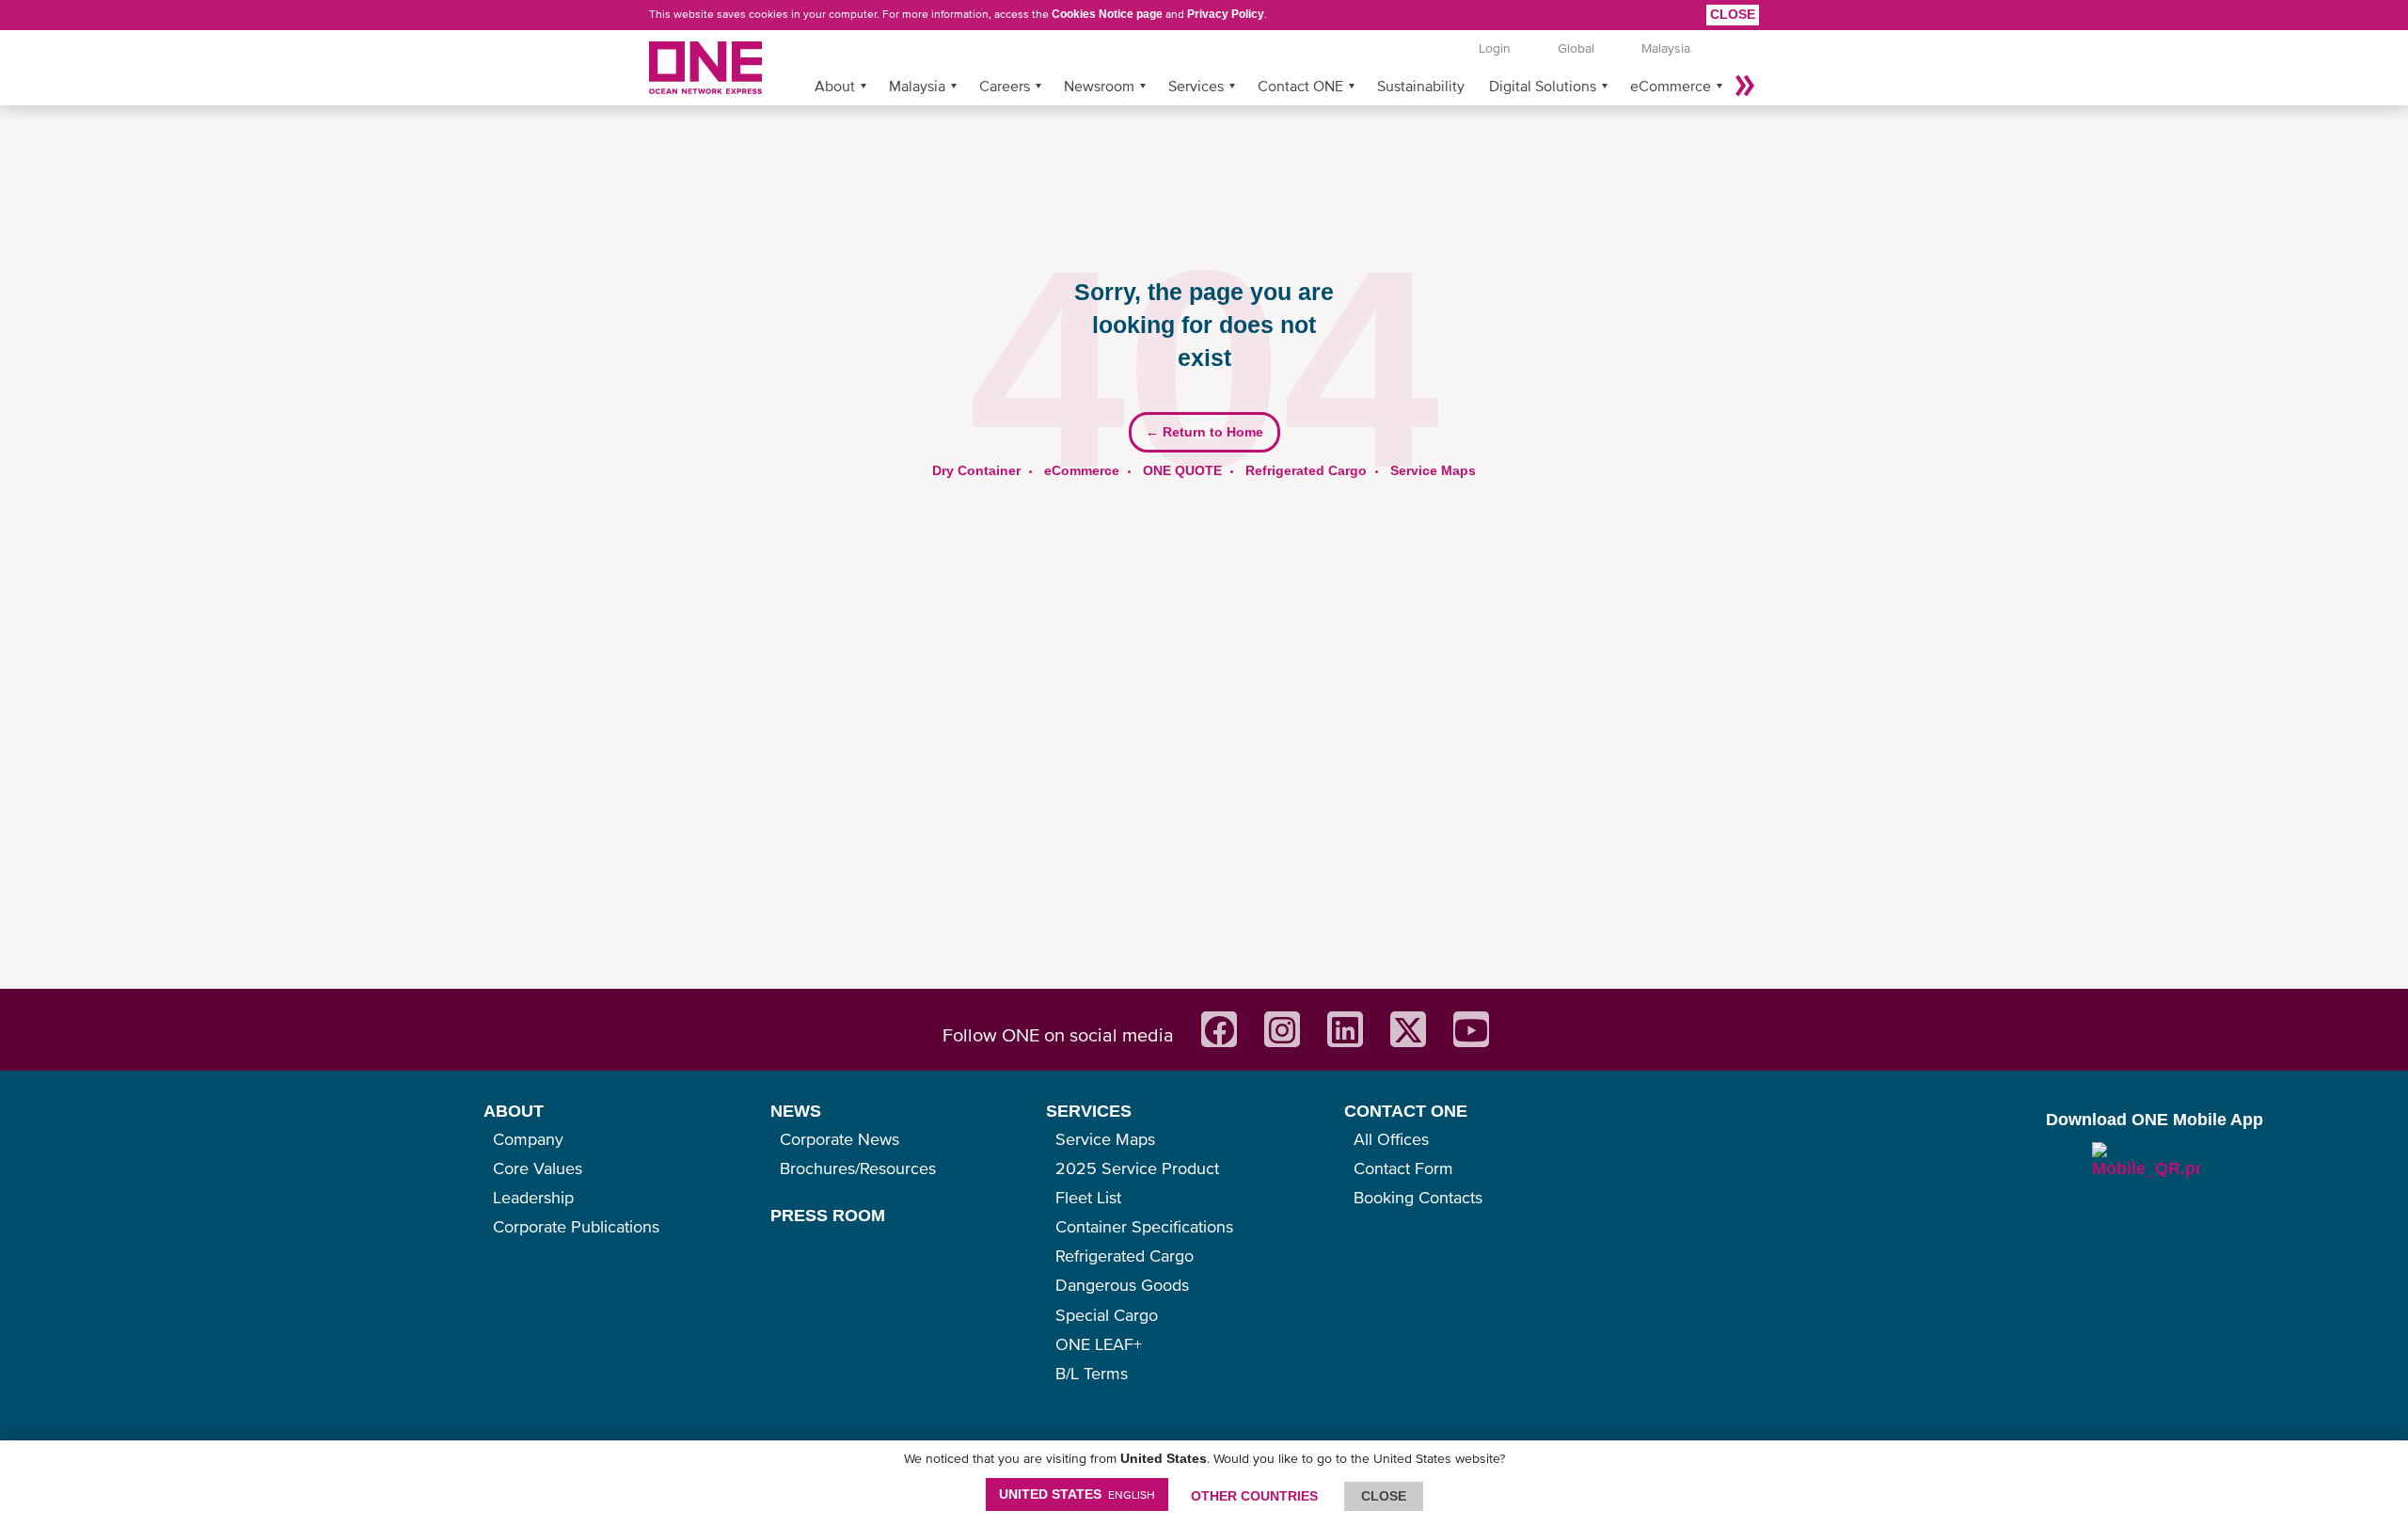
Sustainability (1421, 86)
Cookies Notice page (1107, 14)
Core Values (538, 1168)
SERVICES (1089, 1111)
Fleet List (1088, 1197)
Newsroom (1099, 86)
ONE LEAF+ (1099, 1344)
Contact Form (1403, 1168)
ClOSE (1384, 1496)
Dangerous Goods (1122, 1285)
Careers (1005, 86)
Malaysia (917, 86)
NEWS (796, 1111)
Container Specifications (1144, 1226)
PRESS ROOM (828, 1216)
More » (1745, 86)
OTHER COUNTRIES (1254, 1496)
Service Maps (1433, 470)
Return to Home (1204, 432)
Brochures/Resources (858, 1168)
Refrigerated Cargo (1306, 470)
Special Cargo (1107, 1315)
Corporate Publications (576, 1226)
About (835, 86)
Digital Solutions (1543, 86)
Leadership (533, 1197)
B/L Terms (1092, 1373)
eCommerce (1671, 86)
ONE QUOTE (1182, 470)
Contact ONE (1300, 86)
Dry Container (976, 470)
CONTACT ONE (1406, 1111)
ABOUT (514, 1111)
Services (1196, 86)
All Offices (1391, 1139)
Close (1733, 14)
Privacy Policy (1226, 14)
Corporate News (840, 1139)
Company (528, 1139)
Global (1576, 48)
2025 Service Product (1137, 1168)
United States (1077, 1494)
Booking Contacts (1418, 1197)
